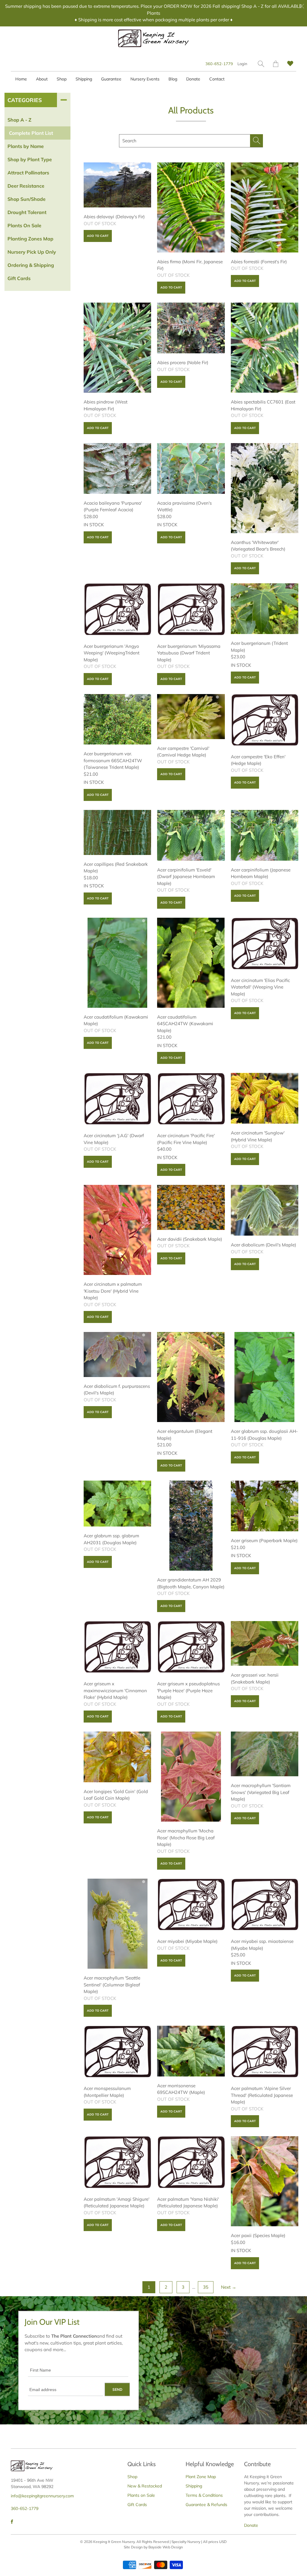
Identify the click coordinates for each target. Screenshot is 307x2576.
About (42, 79)
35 (206, 2287)
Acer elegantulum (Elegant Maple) (191, 1377)
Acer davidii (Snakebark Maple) (191, 1207)
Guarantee (111, 79)
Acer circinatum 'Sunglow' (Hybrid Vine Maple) (265, 1098)
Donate (193, 79)
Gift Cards (137, 2505)
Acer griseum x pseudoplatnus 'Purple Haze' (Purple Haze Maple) (191, 1648)
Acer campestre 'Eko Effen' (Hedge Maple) (265, 721)
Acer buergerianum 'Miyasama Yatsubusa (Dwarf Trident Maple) (191, 610)
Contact (217, 79)
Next (229, 2287)
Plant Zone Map (201, 2477)
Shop (62, 79)
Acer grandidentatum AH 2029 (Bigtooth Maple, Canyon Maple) (191, 1526)
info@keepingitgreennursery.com (42, 2496)
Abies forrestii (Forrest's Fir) (265, 207)
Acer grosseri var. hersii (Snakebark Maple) (265, 1643)
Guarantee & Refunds (206, 2505)
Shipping (84, 79)
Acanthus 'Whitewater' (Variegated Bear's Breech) (265, 488)
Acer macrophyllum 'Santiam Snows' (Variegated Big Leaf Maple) (265, 1754)
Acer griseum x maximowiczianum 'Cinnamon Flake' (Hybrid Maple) (117, 1648)
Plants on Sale (141, 2495)
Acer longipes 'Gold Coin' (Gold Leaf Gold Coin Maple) (117, 1757)
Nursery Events (145, 79)
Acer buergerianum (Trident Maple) (265, 609)
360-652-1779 (219, 64)
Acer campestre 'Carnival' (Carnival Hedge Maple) (191, 717)
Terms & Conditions (204, 2495)
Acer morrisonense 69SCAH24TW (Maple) (191, 2051)
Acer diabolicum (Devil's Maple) (265, 1210)
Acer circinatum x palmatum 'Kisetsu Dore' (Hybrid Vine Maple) (117, 1230)
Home (21, 79)
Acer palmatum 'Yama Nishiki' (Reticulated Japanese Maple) (191, 2163)
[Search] (261, 64)
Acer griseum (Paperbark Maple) (265, 1506)
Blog (173, 79)
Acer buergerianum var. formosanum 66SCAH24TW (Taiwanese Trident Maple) (117, 719)
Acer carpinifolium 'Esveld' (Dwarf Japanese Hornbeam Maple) (191, 835)
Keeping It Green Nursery (114, 2542)
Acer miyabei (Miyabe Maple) (191, 1905)
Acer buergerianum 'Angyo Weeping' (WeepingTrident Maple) (117, 610)
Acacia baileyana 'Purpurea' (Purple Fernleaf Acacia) (117, 468)
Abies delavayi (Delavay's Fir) (117, 185)
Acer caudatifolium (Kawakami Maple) (117, 963)
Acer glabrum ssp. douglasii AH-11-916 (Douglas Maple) (265, 1377)
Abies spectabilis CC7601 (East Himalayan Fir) (265, 348)
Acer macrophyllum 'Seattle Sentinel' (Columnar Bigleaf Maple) (117, 1924)
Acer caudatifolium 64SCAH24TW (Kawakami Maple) (191, 963)
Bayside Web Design (166, 2547)
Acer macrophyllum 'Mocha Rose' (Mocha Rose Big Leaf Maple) (191, 1777)
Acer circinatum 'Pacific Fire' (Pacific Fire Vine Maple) (191, 1100)
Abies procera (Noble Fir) (191, 328)
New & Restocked (145, 2486)
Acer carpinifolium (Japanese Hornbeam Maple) (265, 835)
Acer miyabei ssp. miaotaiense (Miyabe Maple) (265, 1905)
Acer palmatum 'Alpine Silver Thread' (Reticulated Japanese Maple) (265, 2052)
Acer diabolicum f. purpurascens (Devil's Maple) (117, 1354)
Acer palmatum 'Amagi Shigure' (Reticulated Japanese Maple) (117, 2163)
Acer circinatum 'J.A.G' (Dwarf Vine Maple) (117, 1100)
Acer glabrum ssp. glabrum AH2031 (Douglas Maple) (117, 1504)
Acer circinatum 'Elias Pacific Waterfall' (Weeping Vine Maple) (265, 944)
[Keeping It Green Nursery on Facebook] (12, 2522)
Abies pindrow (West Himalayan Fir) (117, 348)
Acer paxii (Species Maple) (265, 2181)
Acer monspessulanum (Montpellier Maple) (117, 2052)
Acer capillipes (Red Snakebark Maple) (117, 832)
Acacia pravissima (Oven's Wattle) (191, 468)
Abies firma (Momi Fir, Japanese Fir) (191, 207)
